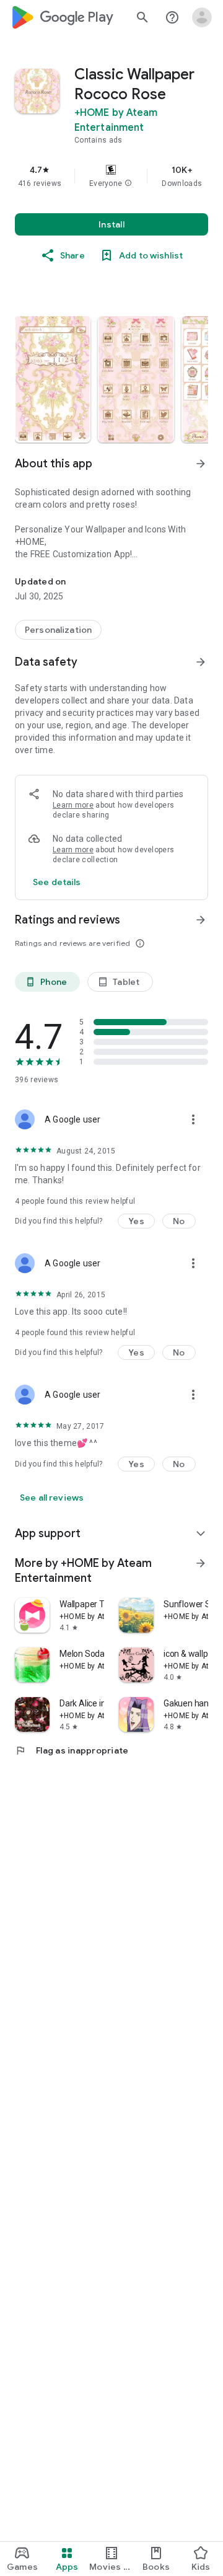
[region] (111, 176)
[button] (128, 183)
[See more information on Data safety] (201, 662)
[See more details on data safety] (57, 882)
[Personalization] (58, 630)
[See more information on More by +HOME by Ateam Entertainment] (201, 1563)
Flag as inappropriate (72, 1750)
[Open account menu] (202, 17)
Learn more (73, 805)
